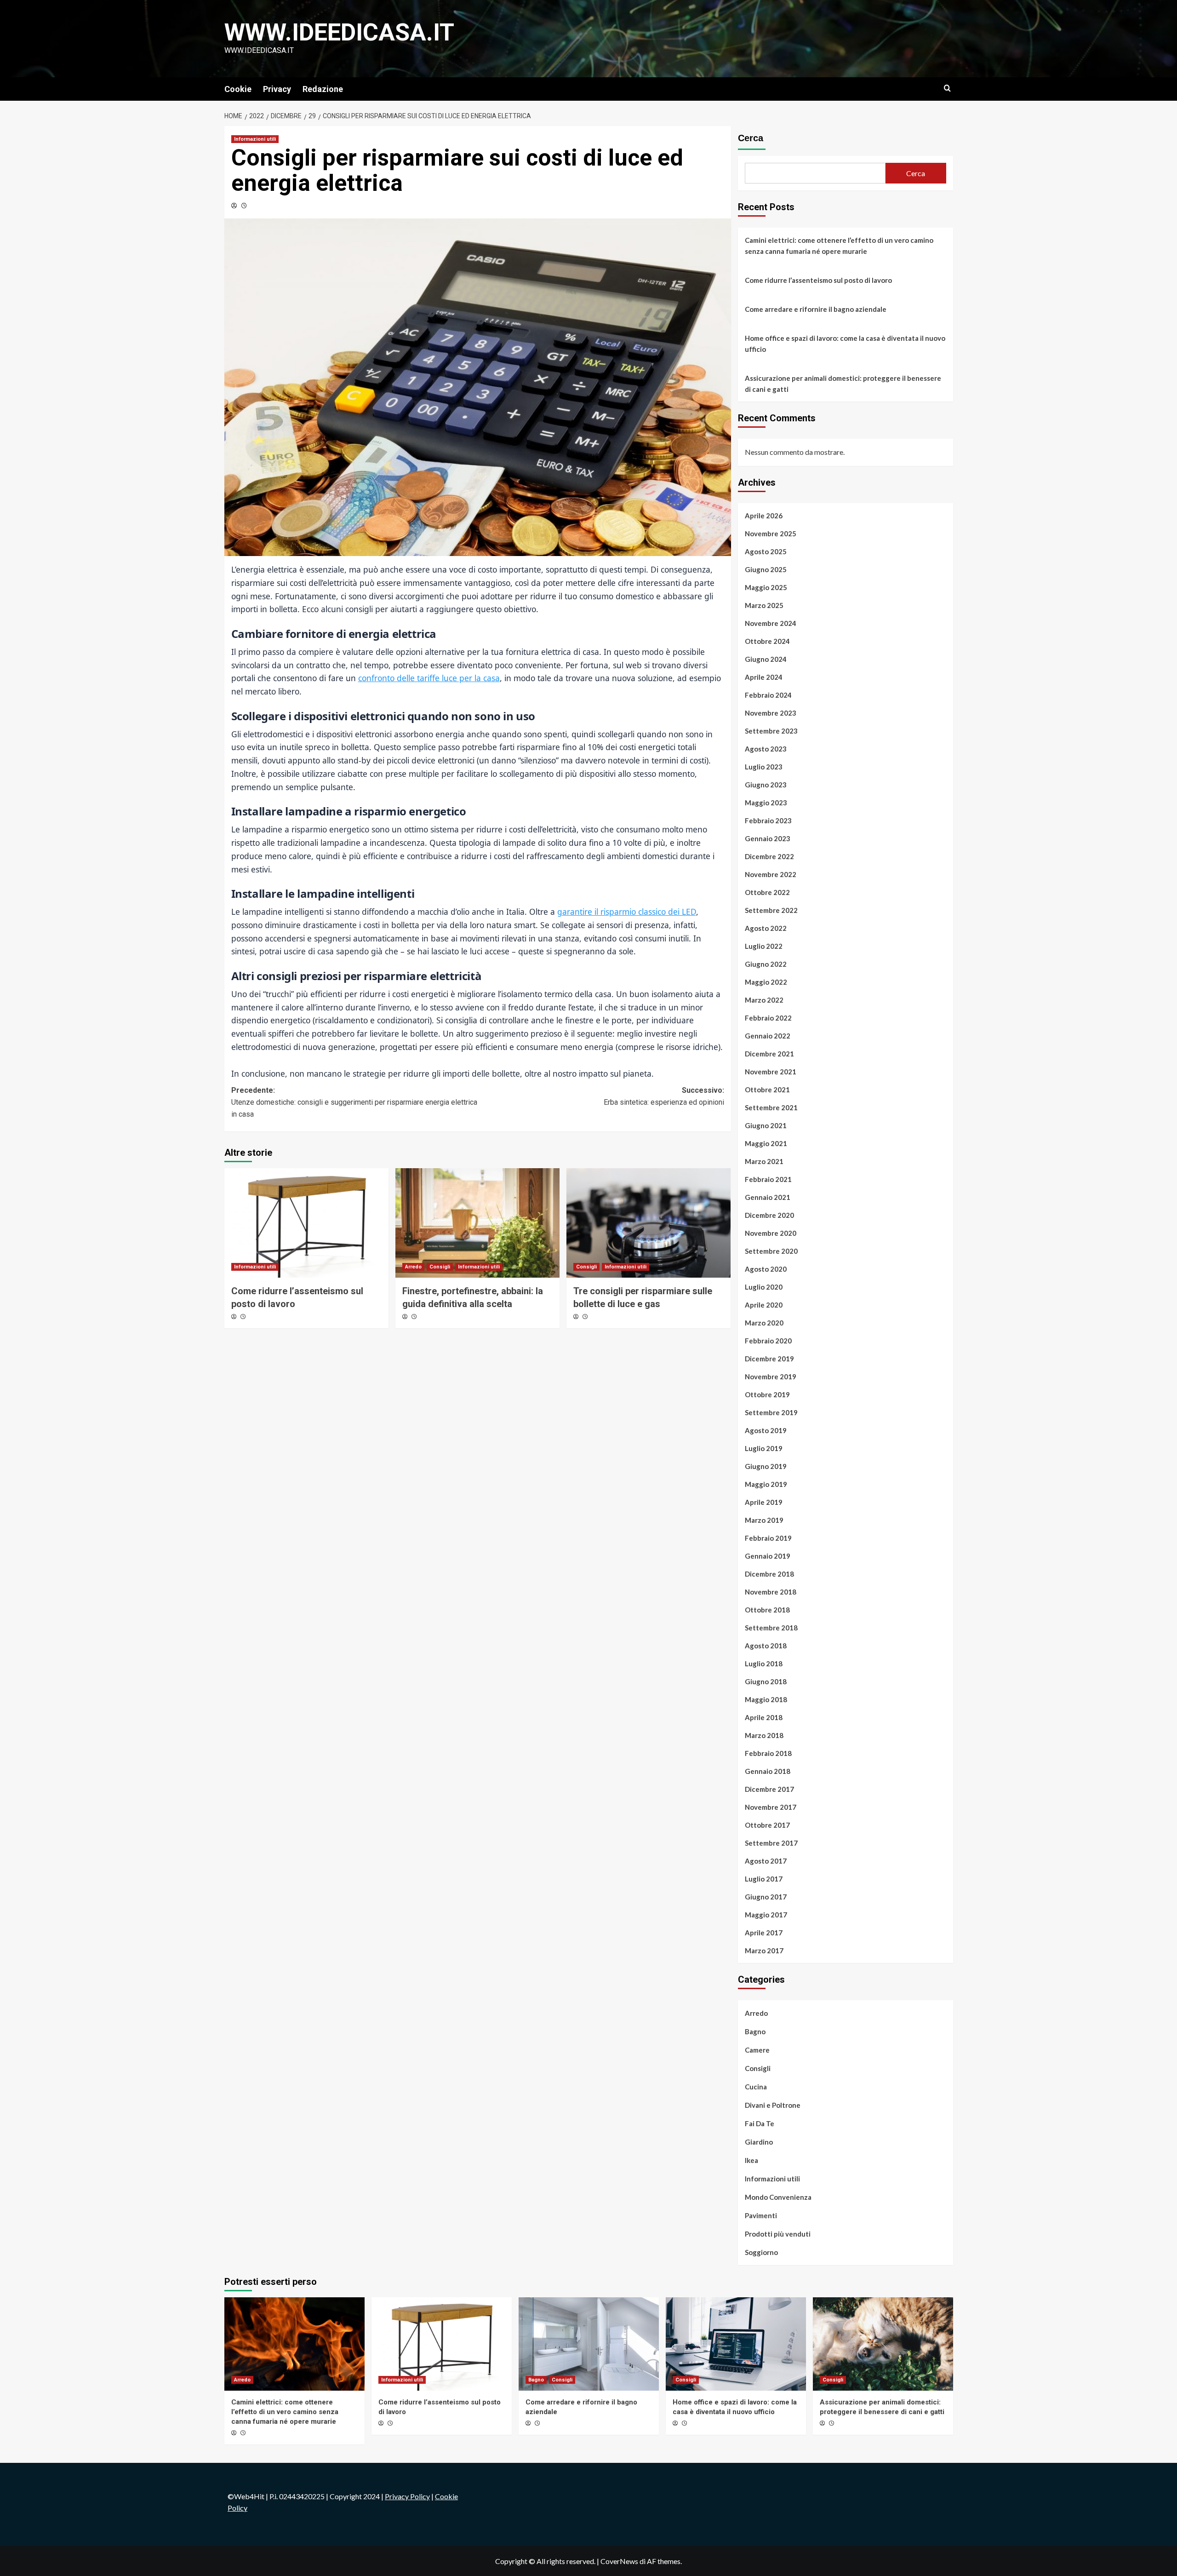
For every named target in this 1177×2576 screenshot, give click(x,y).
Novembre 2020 (771, 1233)
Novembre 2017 (771, 1807)
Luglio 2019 (764, 1448)
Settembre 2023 (771, 731)
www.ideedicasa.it (339, 32)
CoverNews (619, 2561)
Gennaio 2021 (768, 1197)
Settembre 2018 (771, 1628)
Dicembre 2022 (769, 856)
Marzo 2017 (764, 1951)
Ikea (751, 2160)
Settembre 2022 (771, 910)
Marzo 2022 (764, 1000)
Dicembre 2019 (769, 1359)
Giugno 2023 (766, 785)
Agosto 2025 (766, 551)
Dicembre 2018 (769, 1574)
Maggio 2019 (766, 1484)
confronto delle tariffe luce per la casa (429, 678)
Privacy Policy (407, 2496)
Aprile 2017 (764, 1933)
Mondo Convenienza (778, 2197)
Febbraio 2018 (768, 1753)
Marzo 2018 (764, 1735)
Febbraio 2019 (768, 1538)
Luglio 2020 (764, 1287)
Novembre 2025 (771, 534)
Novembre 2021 (771, 1072)
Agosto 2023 (766, 749)
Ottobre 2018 (767, 1610)
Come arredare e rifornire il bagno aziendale (816, 309)
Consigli (440, 1267)
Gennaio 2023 (768, 838)
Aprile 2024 (764, 677)
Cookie (238, 89)
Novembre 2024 (771, 623)
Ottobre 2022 (767, 892)
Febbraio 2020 (768, 1341)
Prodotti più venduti (778, 2234)
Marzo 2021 (764, 1161)
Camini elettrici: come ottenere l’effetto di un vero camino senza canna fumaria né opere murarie (839, 246)
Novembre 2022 (771, 874)
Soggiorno (761, 2252)
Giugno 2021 (766, 1125)
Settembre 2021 (771, 1107)
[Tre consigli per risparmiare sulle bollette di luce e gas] (648, 1223)
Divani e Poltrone (773, 2105)
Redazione (323, 89)
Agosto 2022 (766, 928)
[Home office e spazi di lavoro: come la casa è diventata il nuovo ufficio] (736, 2344)
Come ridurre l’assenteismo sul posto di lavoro (818, 280)
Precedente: (354, 1102)
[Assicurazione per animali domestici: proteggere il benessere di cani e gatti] (883, 2344)
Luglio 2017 (764, 1879)
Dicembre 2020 (769, 1215)
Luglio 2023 (764, 767)
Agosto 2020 (766, 1269)
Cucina (756, 2087)
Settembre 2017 (771, 1843)
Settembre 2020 (771, 1251)
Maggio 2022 (766, 982)
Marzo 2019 (764, 1520)
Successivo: (664, 1096)
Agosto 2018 (766, 1646)
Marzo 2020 (764, 1323)
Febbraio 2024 (768, 695)
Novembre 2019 (771, 1377)
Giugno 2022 (766, 964)
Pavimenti (761, 2215)
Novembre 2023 (771, 713)
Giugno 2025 (766, 569)
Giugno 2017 (766, 1897)
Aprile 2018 (764, 1717)
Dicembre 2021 (769, 1054)
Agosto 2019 (766, 1430)
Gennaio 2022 (768, 1036)
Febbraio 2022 (768, 1018)
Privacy (277, 89)
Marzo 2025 (764, 605)
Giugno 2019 (766, 1466)
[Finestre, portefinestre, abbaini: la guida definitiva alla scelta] (477, 1223)
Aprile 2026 (764, 516)
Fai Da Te (760, 2123)
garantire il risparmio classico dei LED (627, 912)
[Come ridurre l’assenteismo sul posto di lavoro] (306, 1223)
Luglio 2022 (764, 946)
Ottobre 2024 (767, 641)
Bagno (755, 2031)
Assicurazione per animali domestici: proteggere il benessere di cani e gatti (843, 384)
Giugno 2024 (766, 659)
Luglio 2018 (764, 1664)
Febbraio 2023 (768, 820)
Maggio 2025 (766, 587)
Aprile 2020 (764, 1305)
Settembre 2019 (771, 1412)
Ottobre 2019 (767, 1394)
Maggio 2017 (766, 1915)
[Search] (947, 89)
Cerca (751, 138)
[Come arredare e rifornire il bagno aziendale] (589, 2344)
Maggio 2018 (766, 1699)
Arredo (413, 1267)
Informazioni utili (255, 139)
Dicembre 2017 (769, 1789)
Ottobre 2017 (767, 1825)
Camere (757, 2050)
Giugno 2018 (766, 1681)
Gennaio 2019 (768, 1556)
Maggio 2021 (766, 1143)
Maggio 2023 (766, 803)
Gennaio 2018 (768, 1771)
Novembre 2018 (771, 1592)
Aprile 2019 (764, 1502)
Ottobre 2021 (767, 1090)
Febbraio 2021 (768, 1179)
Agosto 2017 (766, 1861)
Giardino (759, 2142)
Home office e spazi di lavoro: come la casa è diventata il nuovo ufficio (845, 344)
